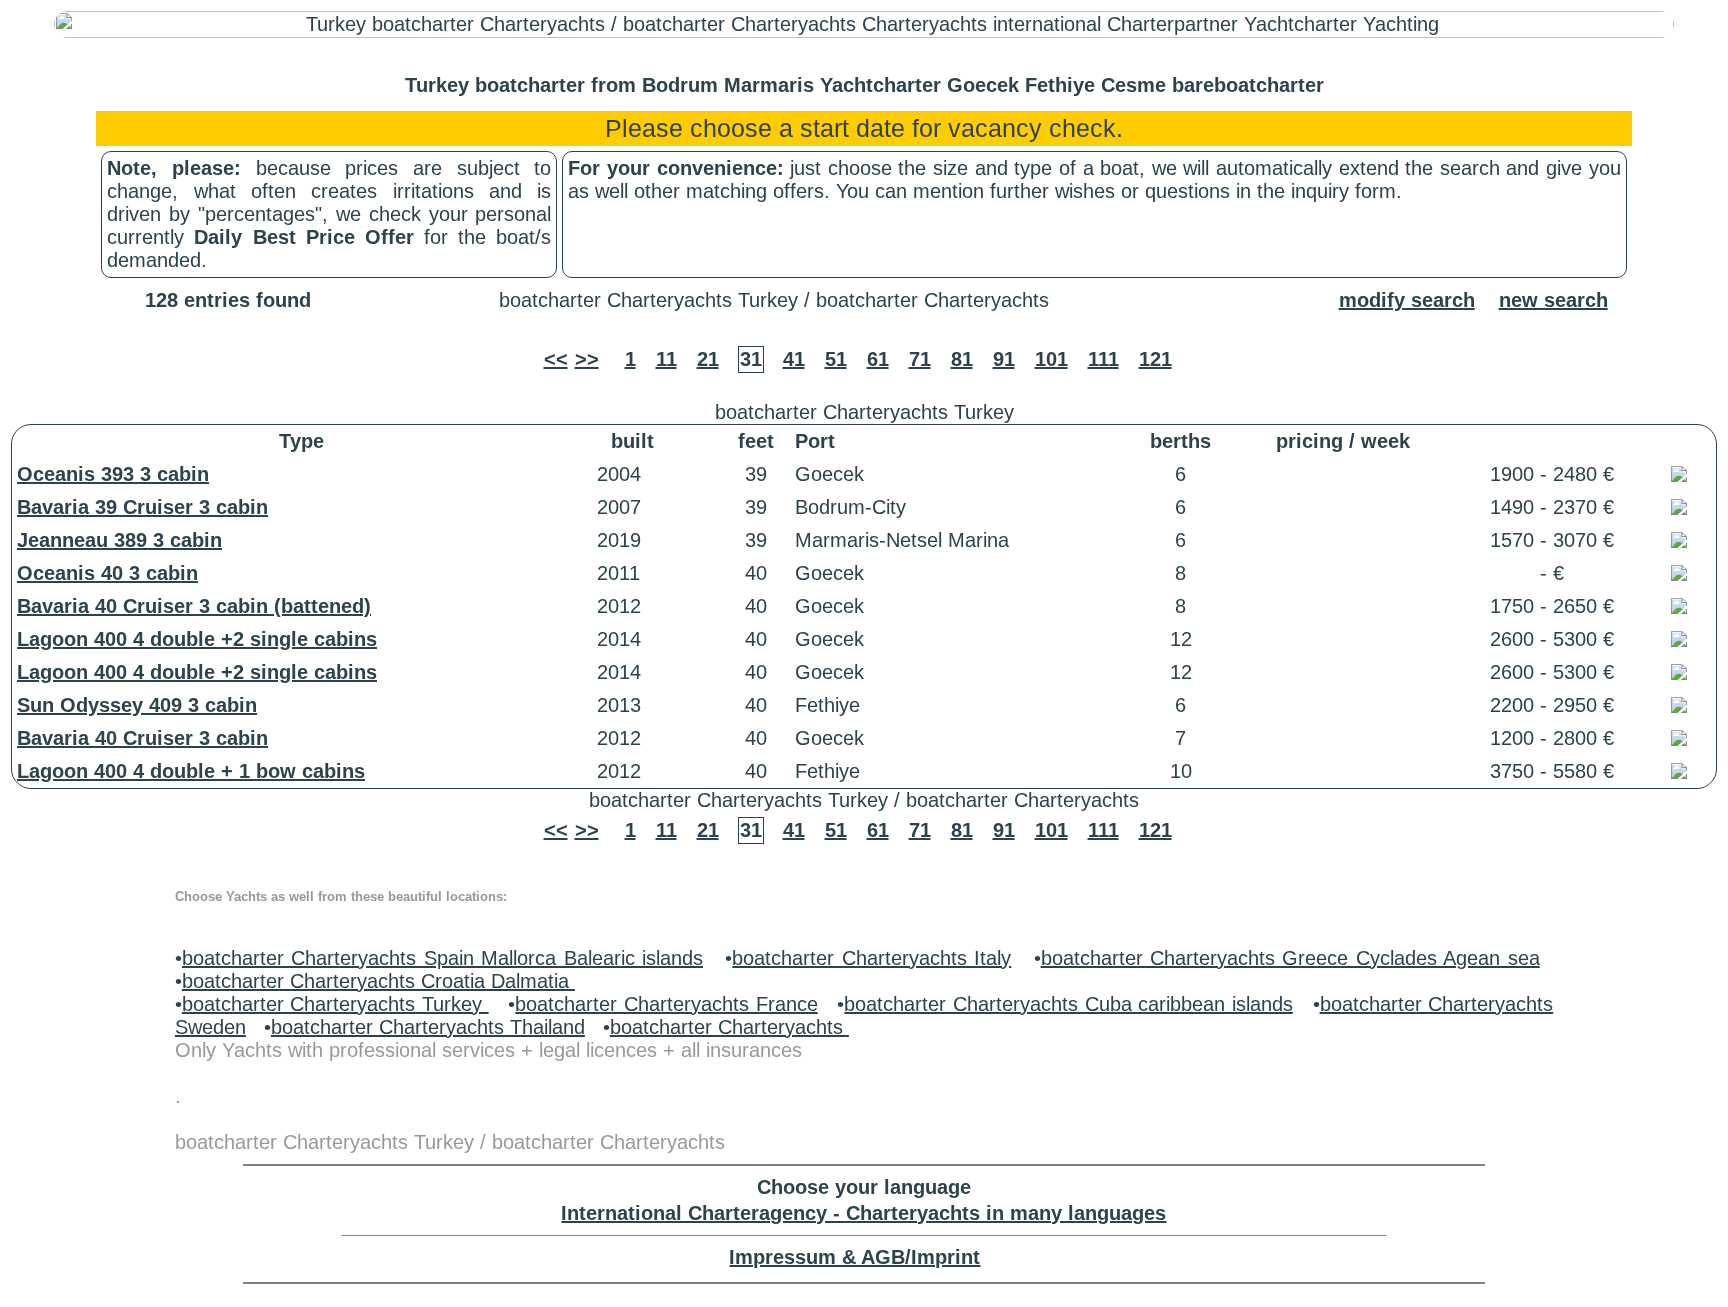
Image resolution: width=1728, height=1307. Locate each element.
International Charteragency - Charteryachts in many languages (863, 1213)
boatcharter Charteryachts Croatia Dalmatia (378, 981)
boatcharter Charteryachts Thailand (428, 1027)
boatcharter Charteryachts (729, 1027)
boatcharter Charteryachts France (666, 1004)
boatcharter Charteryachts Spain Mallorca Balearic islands (442, 958)
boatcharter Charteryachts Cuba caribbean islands (1068, 1004)
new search (1553, 300)
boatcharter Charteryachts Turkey (335, 1004)
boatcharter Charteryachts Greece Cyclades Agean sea (1290, 958)
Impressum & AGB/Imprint (854, 1257)
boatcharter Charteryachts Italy (871, 958)
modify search (1407, 300)
